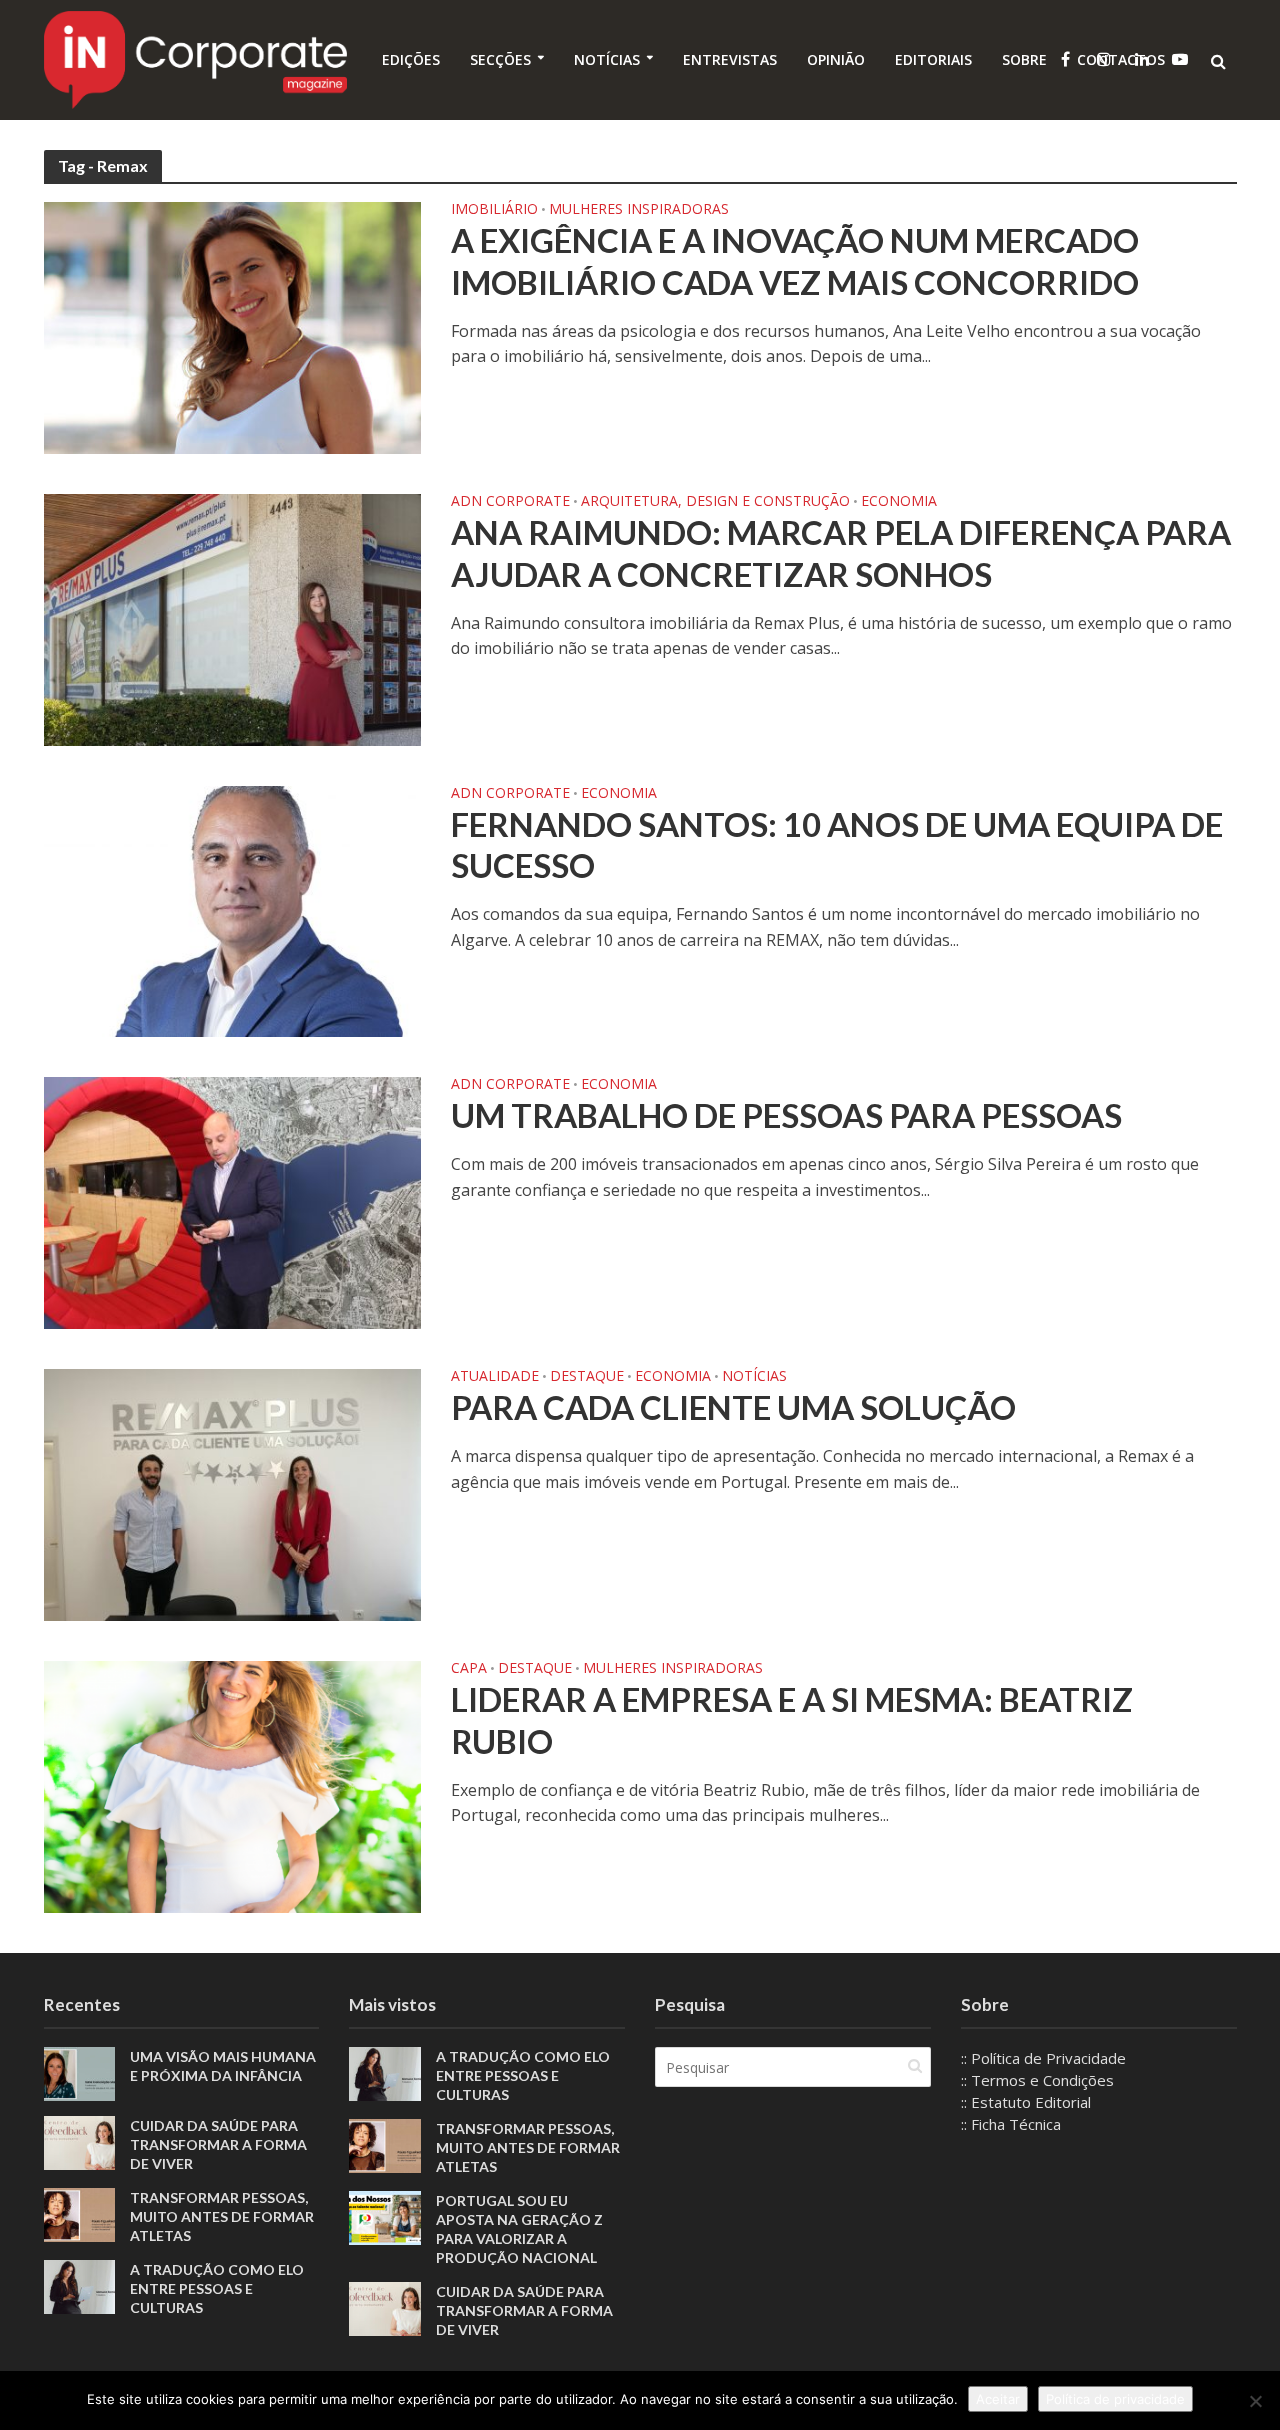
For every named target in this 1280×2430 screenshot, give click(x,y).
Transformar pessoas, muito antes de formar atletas (222, 2216)
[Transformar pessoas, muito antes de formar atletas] (80, 2213)
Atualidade (495, 1377)
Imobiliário (494, 210)
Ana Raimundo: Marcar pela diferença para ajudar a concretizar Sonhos (841, 553)
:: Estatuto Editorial (1026, 2102)
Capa (469, 1669)
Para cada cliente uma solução (733, 1407)
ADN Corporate (510, 502)
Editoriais (933, 59)
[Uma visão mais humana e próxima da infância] (80, 2072)
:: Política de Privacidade (1043, 2058)
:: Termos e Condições (1037, 2080)
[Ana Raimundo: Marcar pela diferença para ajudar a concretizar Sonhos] (233, 618)
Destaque (587, 1377)
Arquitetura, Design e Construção (715, 502)
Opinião (836, 59)
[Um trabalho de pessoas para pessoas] (233, 1202)
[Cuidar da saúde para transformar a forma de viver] (80, 2141)
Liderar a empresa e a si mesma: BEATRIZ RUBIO (792, 1720)
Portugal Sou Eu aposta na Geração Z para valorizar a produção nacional (519, 2229)
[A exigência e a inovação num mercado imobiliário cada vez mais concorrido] (233, 326)
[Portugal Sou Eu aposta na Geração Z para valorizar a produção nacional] (385, 2216)
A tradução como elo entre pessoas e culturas (217, 2288)
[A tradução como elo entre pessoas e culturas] (80, 2285)
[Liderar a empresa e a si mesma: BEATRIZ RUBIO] (233, 1785)
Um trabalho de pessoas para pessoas (786, 1115)
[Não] (1255, 2401)
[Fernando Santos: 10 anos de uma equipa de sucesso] (233, 910)
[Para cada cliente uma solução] (233, 1493)
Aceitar (998, 2399)
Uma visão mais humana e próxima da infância (223, 2066)
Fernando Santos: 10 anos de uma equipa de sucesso (837, 845)
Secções (500, 59)
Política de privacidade (1115, 2399)
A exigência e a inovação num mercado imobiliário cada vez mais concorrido (795, 261)
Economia (899, 502)
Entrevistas (730, 59)
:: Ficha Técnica (1011, 2124)
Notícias (607, 59)
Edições (411, 59)
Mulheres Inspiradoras (639, 210)
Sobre (1024, 59)
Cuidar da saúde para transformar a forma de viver (218, 2144)
